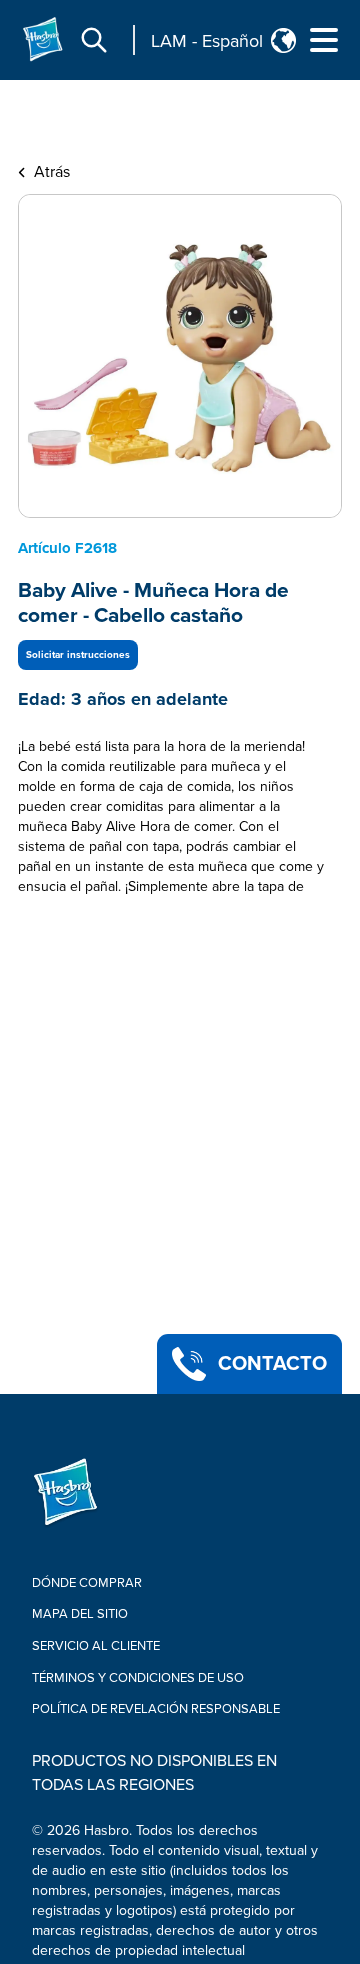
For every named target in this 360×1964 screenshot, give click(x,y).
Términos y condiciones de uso (138, 1678)
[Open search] (94, 40)
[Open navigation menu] (324, 40)
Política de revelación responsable (156, 1709)
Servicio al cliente (96, 1646)
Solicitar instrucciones (78, 655)
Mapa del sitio (80, 1614)
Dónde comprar (87, 1583)
